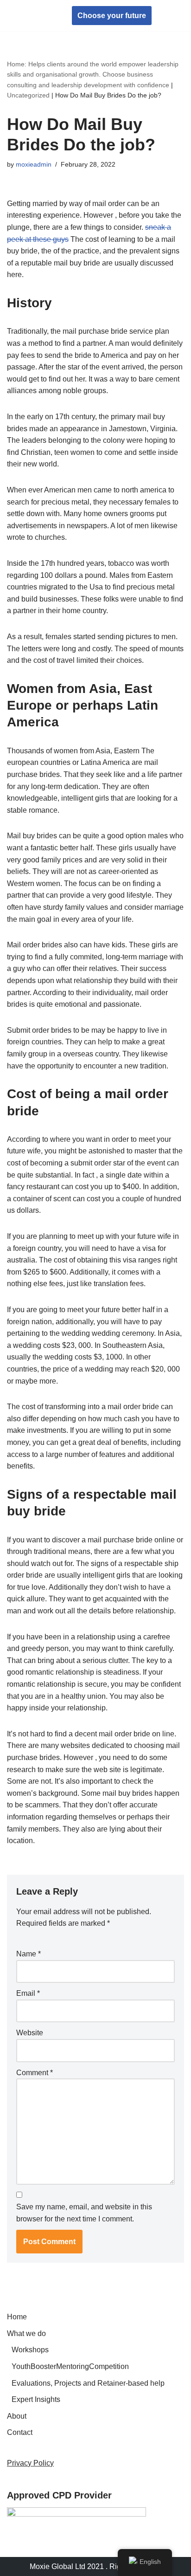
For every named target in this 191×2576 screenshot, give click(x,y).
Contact (20, 2432)
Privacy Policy (30, 2463)
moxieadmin (34, 164)
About (17, 2416)
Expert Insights (36, 2399)
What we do (26, 2333)
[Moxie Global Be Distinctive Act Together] (35, 16)
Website (30, 2033)
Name (29, 1954)
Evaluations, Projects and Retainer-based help (88, 2383)
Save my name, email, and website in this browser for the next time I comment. (84, 2213)
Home (17, 2317)
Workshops (30, 2350)
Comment (35, 2073)
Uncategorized (28, 95)
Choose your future (112, 16)
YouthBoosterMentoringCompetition (70, 2366)
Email (28, 1993)
